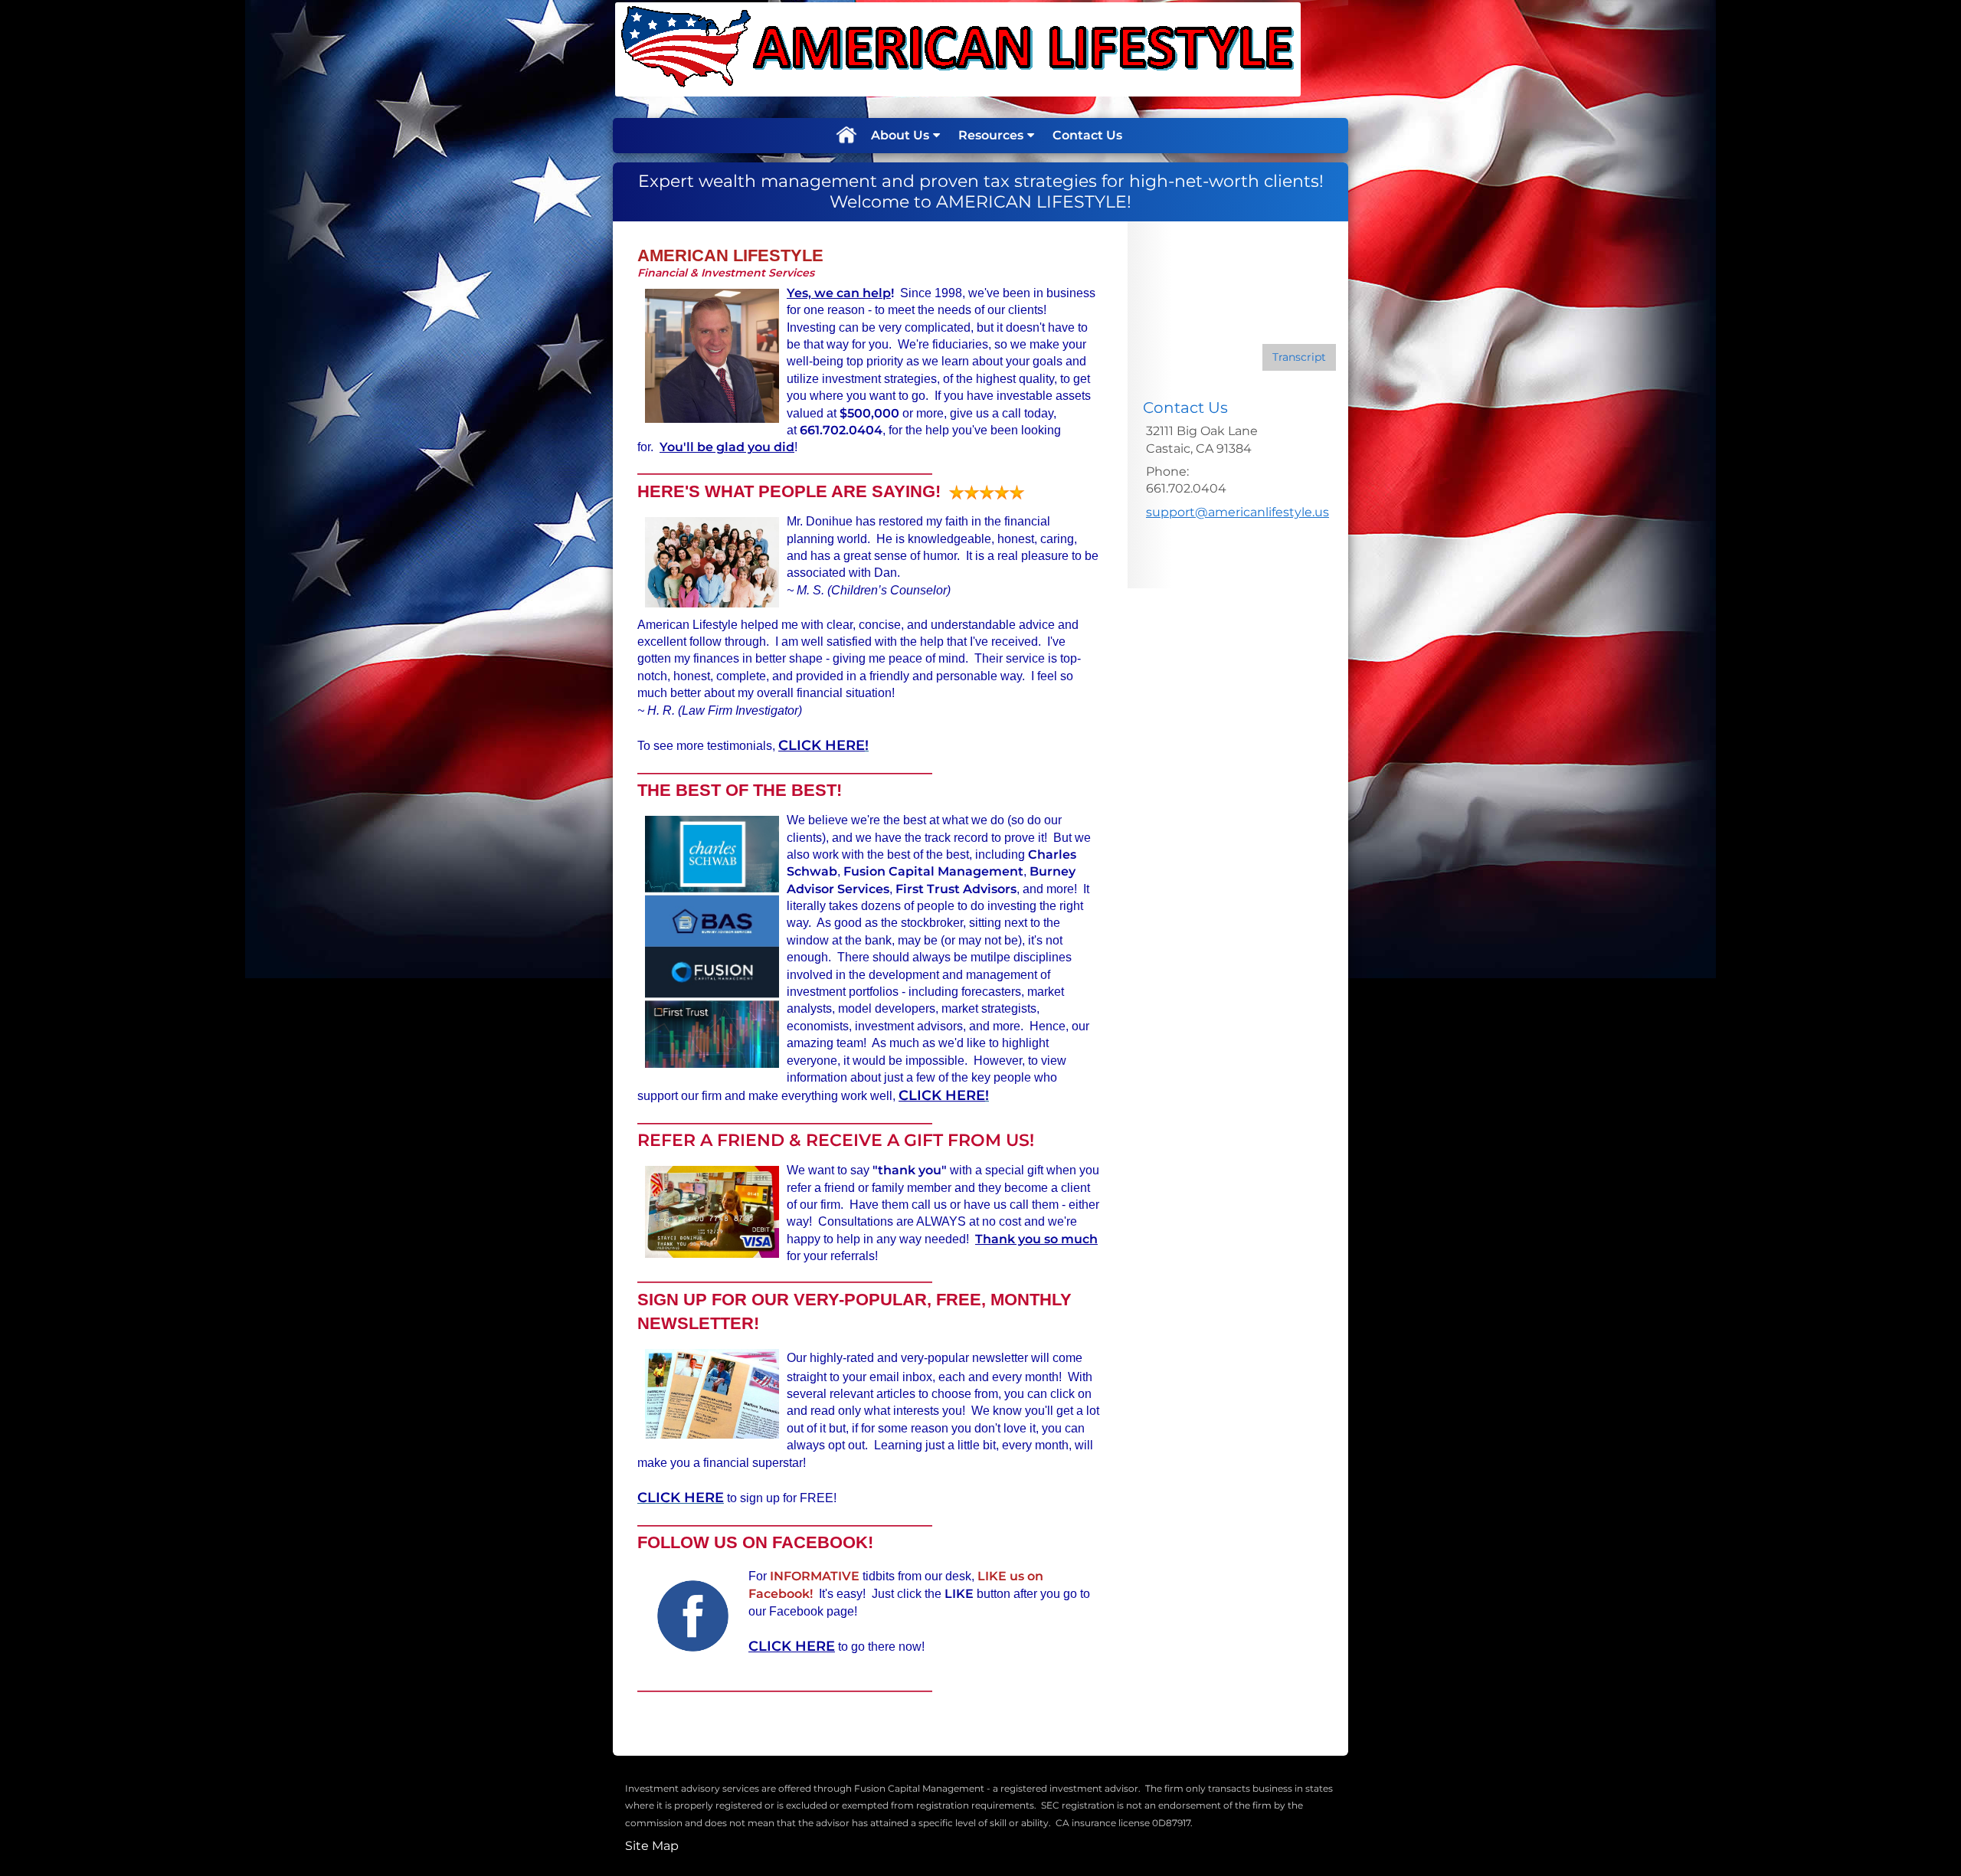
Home (846, 136)
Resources (991, 135)
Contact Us (1087, 135)
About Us (900, 135)
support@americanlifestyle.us (1237, 512)
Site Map (652, 1846)
